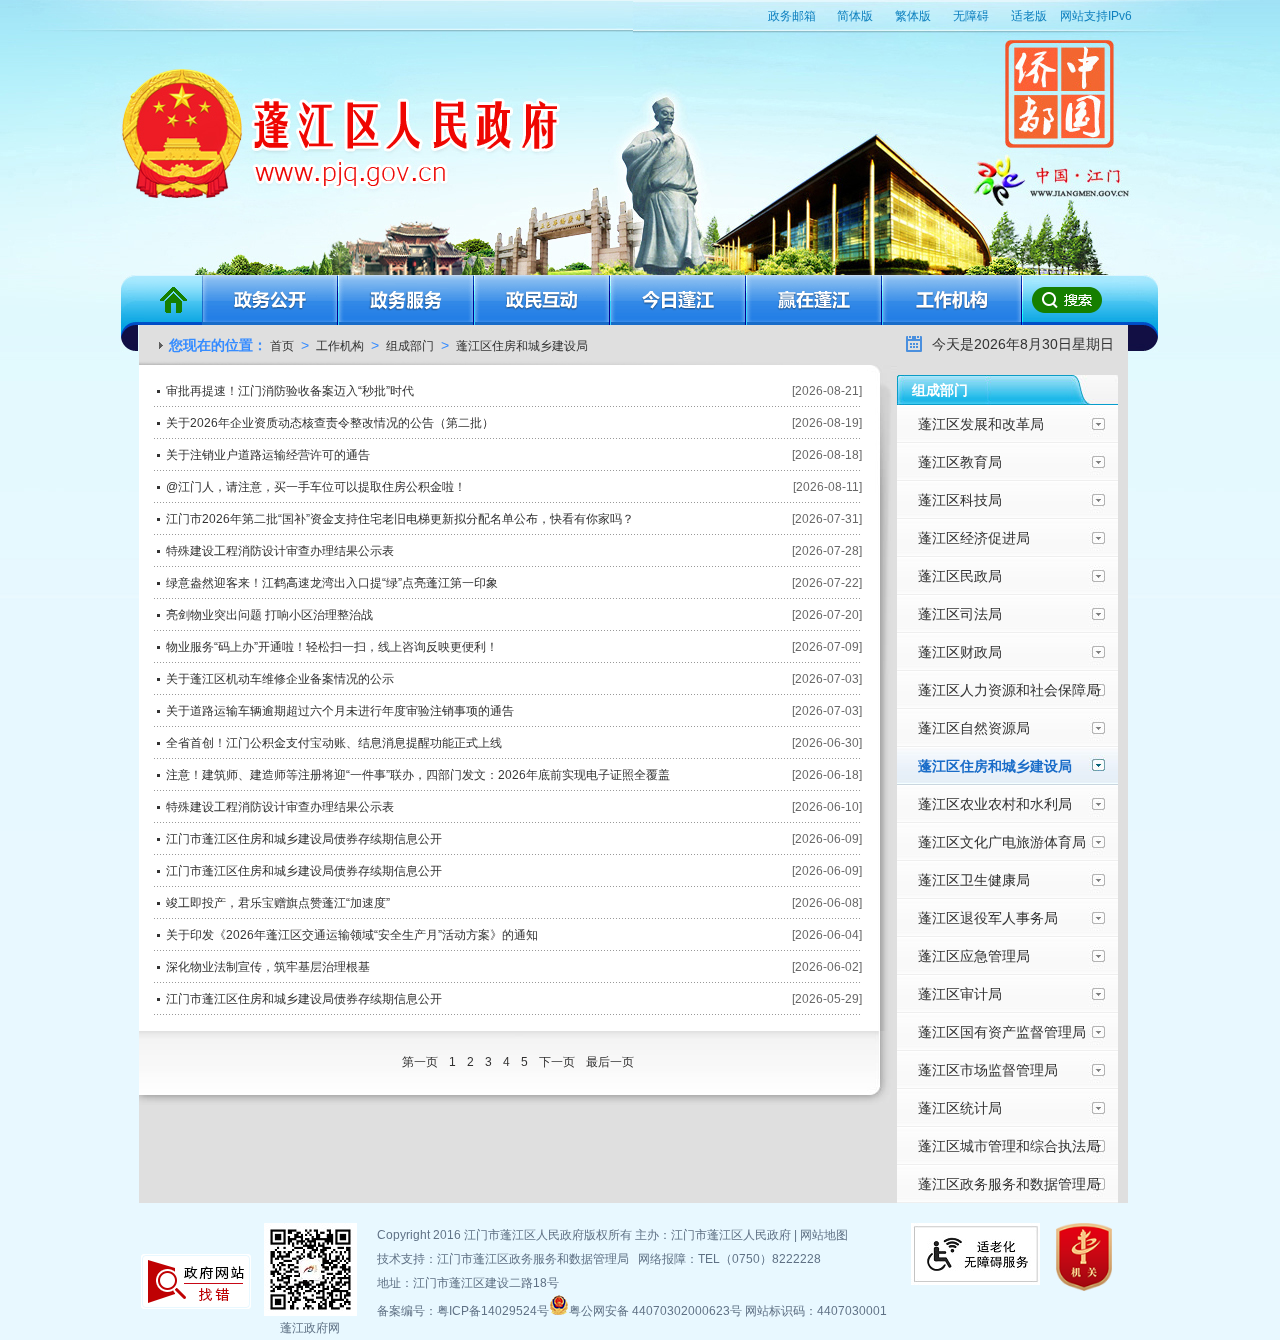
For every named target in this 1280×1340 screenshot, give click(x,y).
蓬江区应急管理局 (974, 956)
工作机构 (952, 300)
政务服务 (406, 300)
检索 (1065, 300)
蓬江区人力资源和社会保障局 (1009, 690)
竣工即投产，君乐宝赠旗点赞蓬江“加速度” (278, 903)
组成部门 (410, 346)
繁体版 (913, 16)
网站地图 (824, 1235)
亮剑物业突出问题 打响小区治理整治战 (269, 615)
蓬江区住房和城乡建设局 (522, 346)
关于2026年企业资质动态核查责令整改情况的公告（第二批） (330, 423)
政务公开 (270, 300)
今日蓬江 (678, 300)
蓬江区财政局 (960, 652)
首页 (173, 300)
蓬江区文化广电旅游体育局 (1002, 842)
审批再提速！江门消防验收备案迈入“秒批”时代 (290, 391)
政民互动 (542, 300)
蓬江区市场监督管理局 (988, 1070)
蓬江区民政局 (960, 576)
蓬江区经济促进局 (974, 538)
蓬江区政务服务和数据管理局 (1009, 1184)
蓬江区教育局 (960, 462)
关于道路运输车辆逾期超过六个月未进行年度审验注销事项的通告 (340, 711)
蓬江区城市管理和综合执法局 (1009, 1146)
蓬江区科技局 (960, 500)
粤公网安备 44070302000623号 (657, 1311)
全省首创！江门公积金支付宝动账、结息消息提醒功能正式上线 (334, 743)
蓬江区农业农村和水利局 (995, 804)
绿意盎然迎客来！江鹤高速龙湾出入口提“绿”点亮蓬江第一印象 (332, 583)
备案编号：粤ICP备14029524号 (463, 1311)
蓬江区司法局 (960, 614)
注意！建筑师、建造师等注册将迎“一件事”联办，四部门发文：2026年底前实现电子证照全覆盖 (418, 775)
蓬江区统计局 (960, 1108)
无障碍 (971, 16)
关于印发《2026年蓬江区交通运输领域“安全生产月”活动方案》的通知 (352, 935)
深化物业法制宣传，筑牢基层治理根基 (268, 967)
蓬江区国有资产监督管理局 (1002, 1032)
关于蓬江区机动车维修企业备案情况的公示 (280, 679)
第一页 (421, 1062)
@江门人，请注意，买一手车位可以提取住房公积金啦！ (316, 487)
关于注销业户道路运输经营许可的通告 (268, 455)
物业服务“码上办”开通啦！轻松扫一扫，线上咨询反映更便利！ (332, 647)
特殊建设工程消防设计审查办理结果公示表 (280, 551)
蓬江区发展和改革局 (981, 424)
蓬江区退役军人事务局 (988, 918)
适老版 (1029, 16)
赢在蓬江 (814, 300)
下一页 (558, 1062)
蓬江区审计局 (960, 994)
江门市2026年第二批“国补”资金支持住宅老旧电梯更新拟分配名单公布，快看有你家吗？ (400, 519)
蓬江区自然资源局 (974, 728)
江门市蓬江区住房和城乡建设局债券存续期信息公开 (304, 839)
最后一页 (610, 1062)
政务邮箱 (792, 16)
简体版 (855, 16)
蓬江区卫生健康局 (974, 880)
